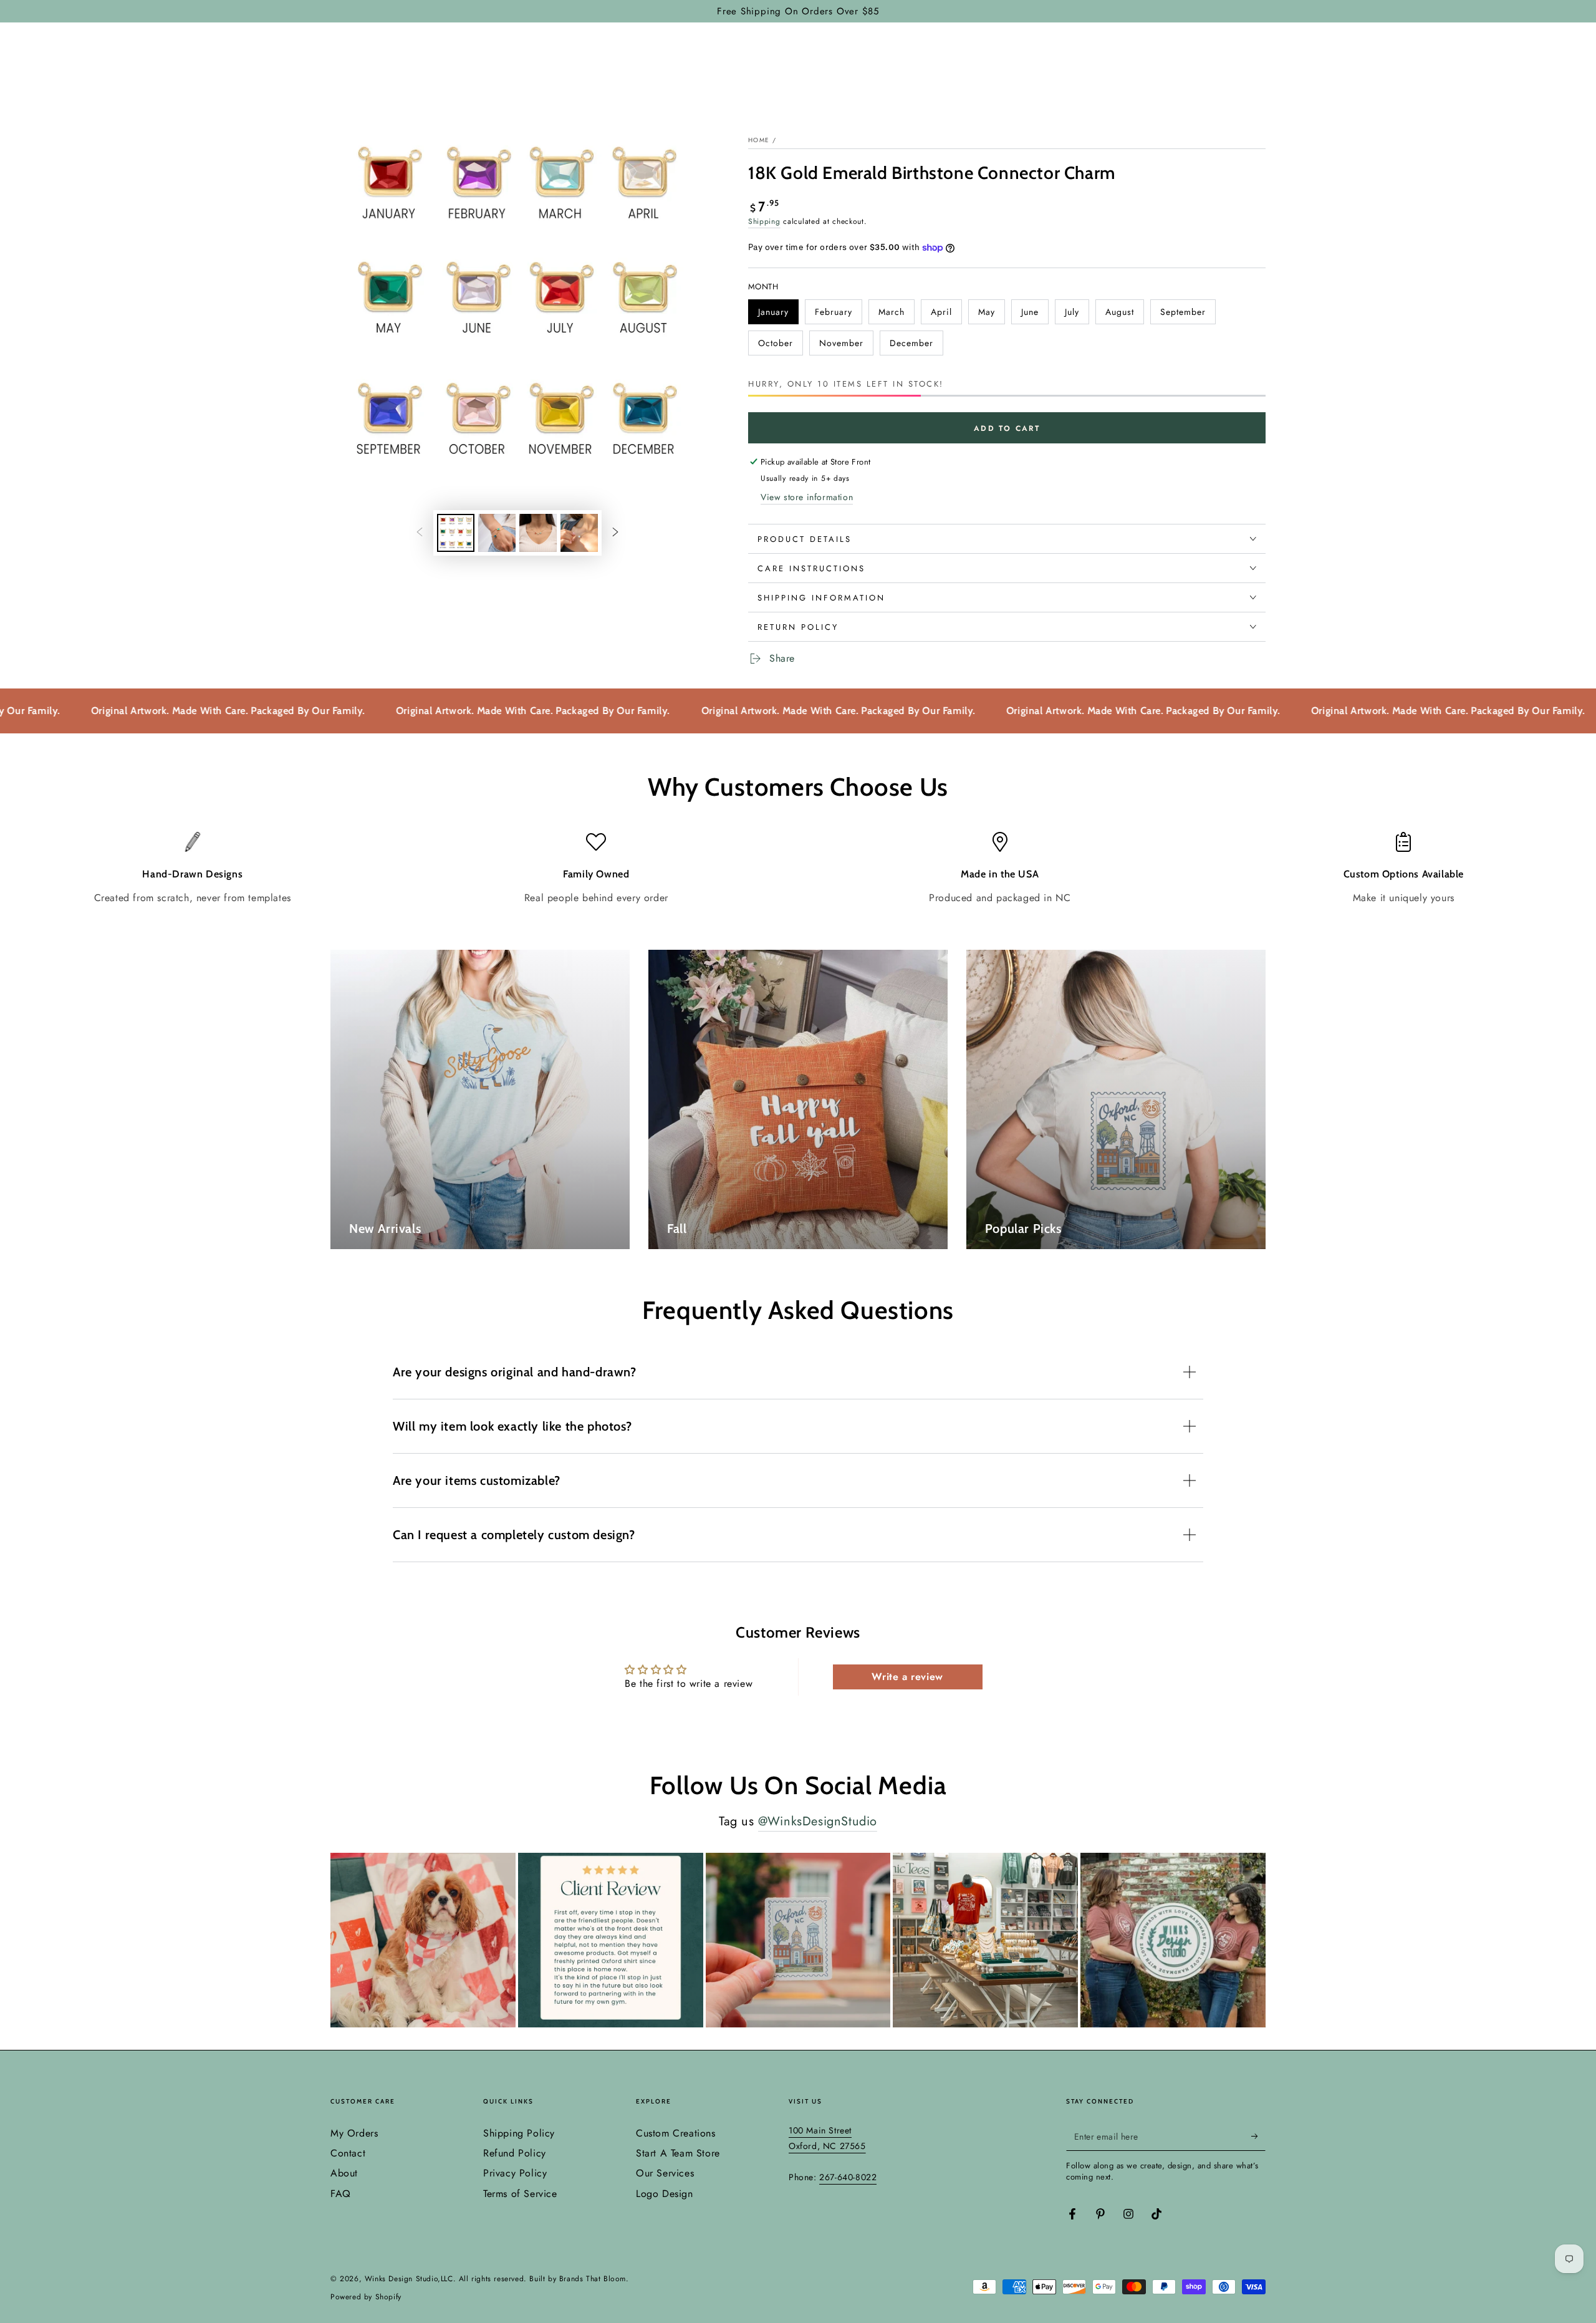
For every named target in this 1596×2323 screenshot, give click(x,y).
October (780, 346)
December (913, 346)
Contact (348, 2153)
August (1124, 315)
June (1035, 315)
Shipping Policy (519, 2133)
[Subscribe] (1258, 2137)
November (843, 346)
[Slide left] (420, 533)
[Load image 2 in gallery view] (497, 533)
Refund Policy (515, 2153)
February (838, 315)
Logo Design (665, 2194)
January (778, 315)
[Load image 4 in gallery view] (579, 533)
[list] (798, 868)
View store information (807, 497)
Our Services (665, 2173)
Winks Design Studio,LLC (409, 2279)
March (896, 315)
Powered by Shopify (366, 2297)
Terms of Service (520, 2194)
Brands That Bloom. (594, 2279)
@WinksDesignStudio (818, 1821)
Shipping (764, 221)
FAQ (341, 2194)
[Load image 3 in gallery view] (538, 533)
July (1077, 315)
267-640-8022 (848, 2177)
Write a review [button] (907, 1677)
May (991, 315)
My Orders (354, 2133)
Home (759, 140)
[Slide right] (615, 533)
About (344, 2173)
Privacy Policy (515, 2173)
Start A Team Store (678, 2153)
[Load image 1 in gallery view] (456, 533)
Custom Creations (676, 2133)
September (1184, 315)
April (946, 315)
